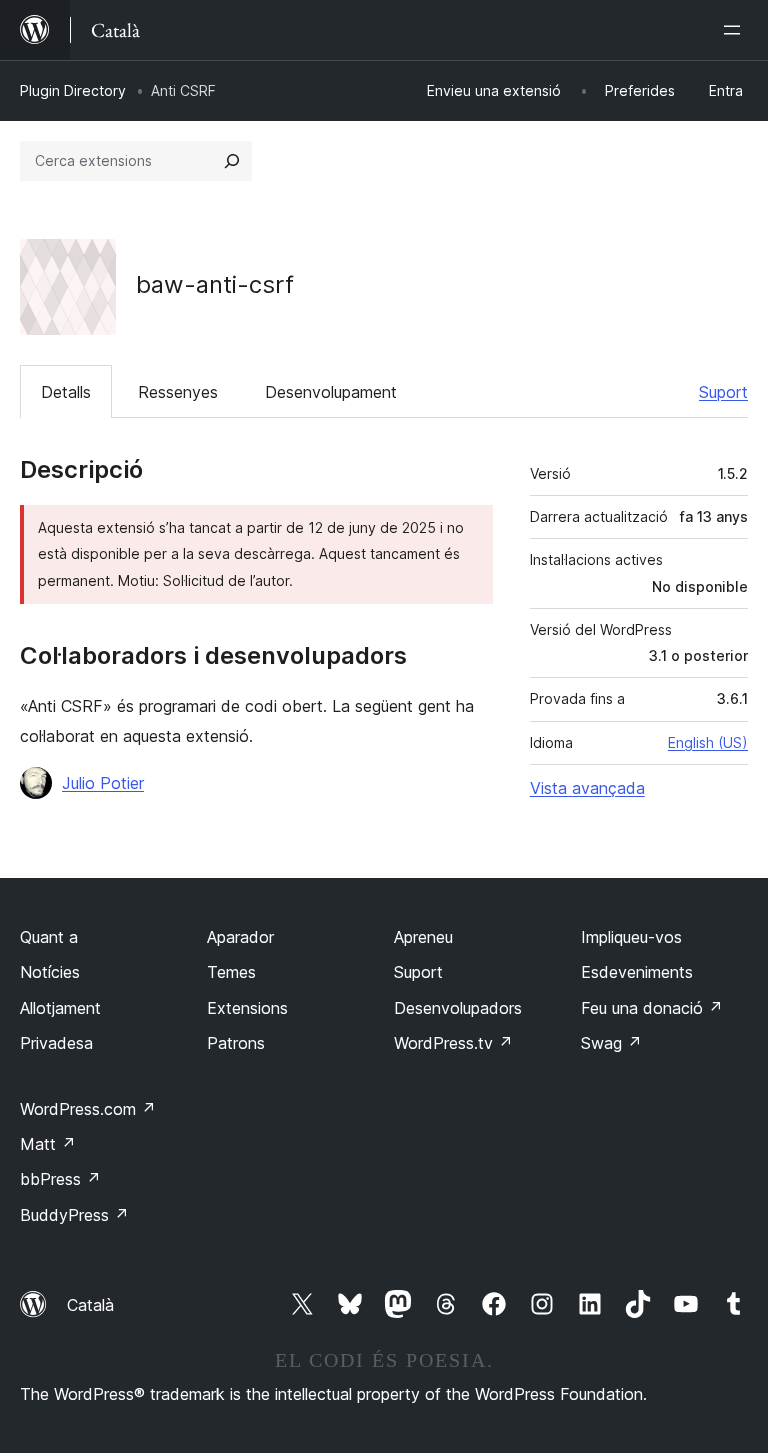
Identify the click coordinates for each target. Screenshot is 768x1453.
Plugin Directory (73, 90)
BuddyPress (74, 1215)
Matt (48, 1144)
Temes (231, 972)
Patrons (236, 1043)
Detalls (66, 392)
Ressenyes (178, 392)
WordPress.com (88, 1109)
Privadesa (56, 1043)
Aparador (240, 937)
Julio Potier (103, 783)
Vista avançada (587, 788)
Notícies (50, 972)
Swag (611, 1043)
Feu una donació (652, 1008)
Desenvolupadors (458, 1008)
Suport (723, 392)
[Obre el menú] (736, 30)
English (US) (708, 742)
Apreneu (423, 937)
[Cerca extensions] (232, 161)
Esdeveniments (637, 972)
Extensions (247, 1008)
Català (90, 1305)
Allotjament (60, 1008)
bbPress (60, 1179)
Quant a (49, 937)
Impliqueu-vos (631, 937)
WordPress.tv (453, 1043)
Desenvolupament (331, 392)
